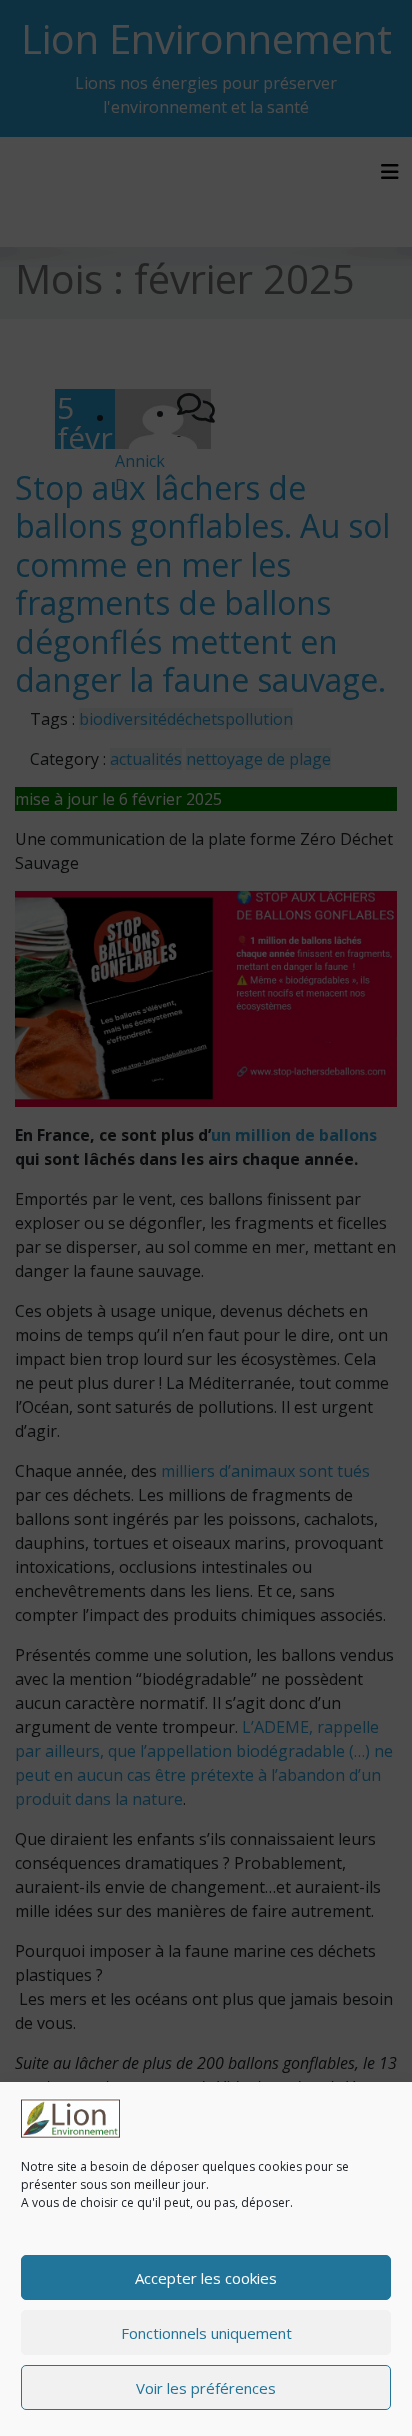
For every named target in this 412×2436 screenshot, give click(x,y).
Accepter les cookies (206, 2278)
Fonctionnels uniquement (206, 2333)
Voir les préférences (206, 2388)
